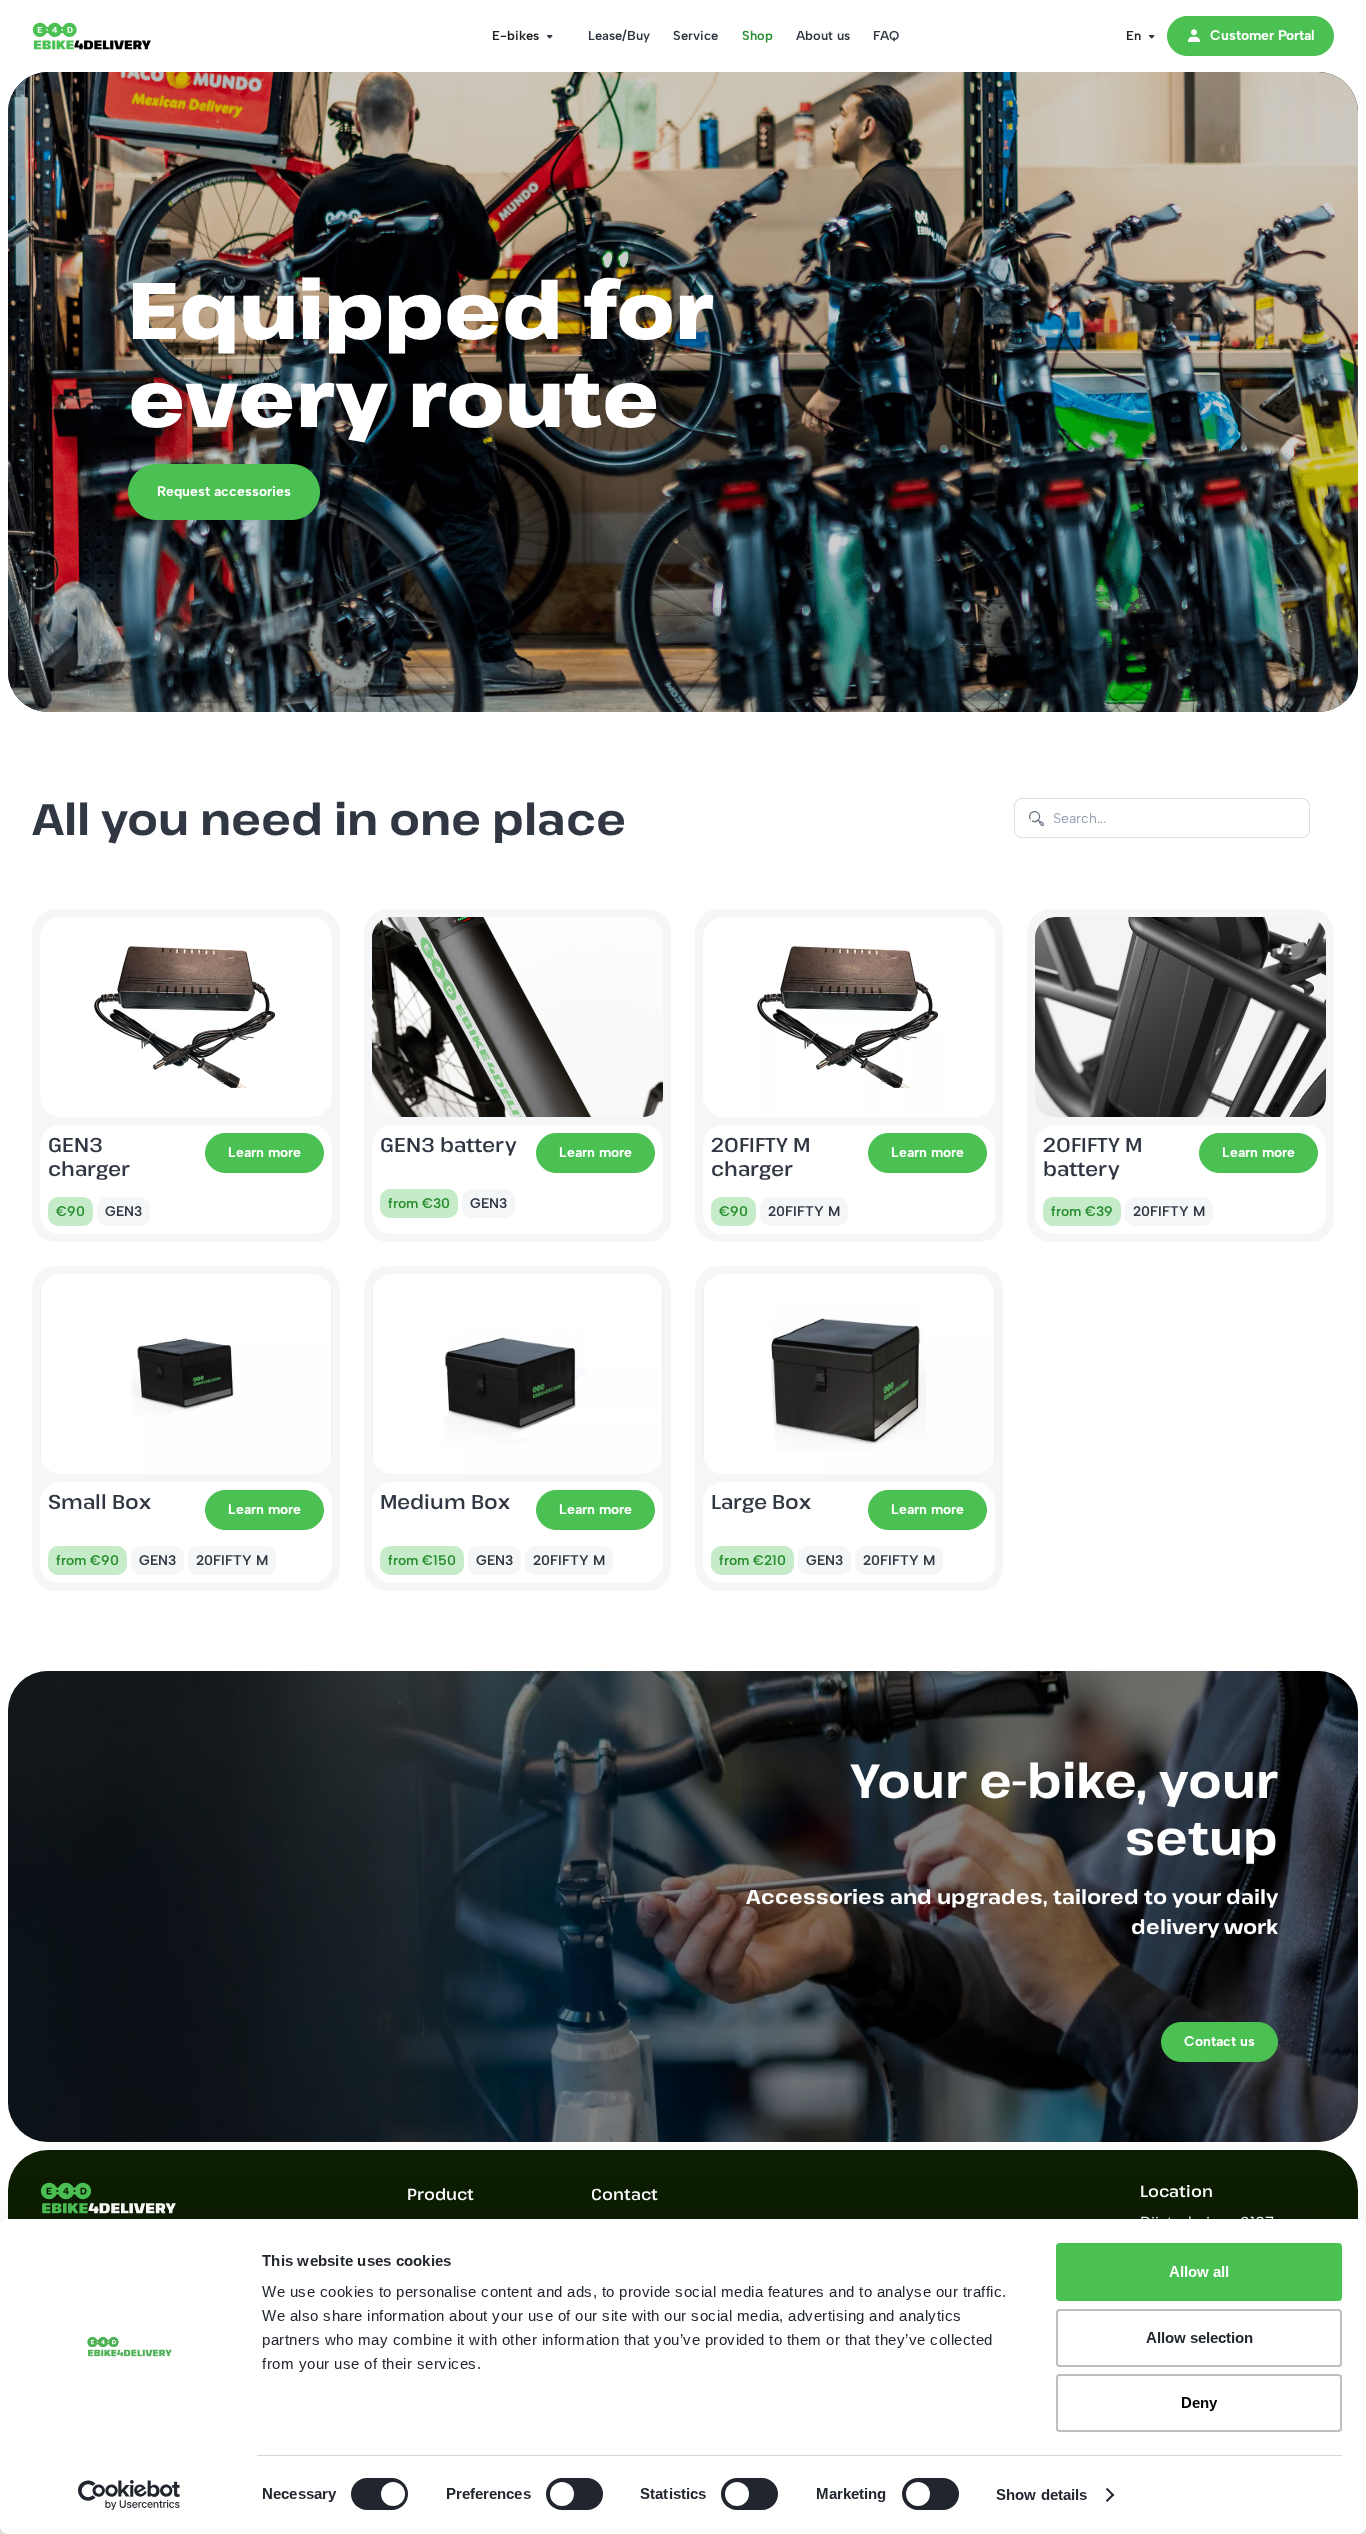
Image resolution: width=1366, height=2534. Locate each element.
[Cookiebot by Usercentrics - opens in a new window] (129, 2495)
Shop (757, 35)
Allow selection (1199, 2337)
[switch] (574, 2494)
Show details (1041, 2494)
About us (823, 35)
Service (695, 35)
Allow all (1199, 2271)
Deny (1199, 2402)
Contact (624, 2194)
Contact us (1219, 2041)
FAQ (886, 35)
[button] (516, 36)
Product (440, 2194)
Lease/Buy (619, 35)
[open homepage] (112, 36)
